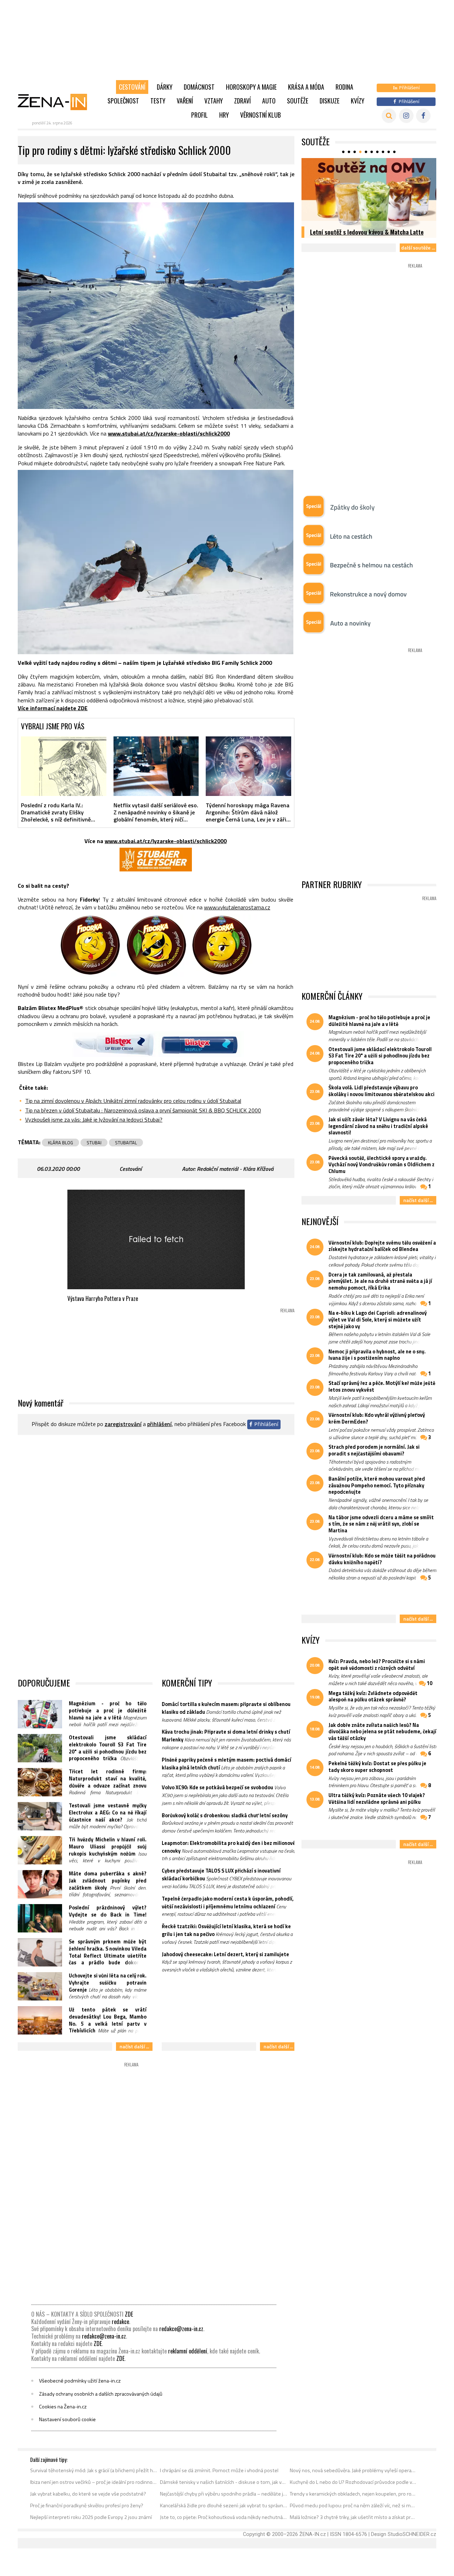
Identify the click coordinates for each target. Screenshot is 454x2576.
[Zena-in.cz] (57, 102)
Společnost (123, 101)
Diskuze (330, 101)
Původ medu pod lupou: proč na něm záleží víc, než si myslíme (353, 2505)
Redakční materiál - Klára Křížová (235, 1169)
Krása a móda (306, 87)
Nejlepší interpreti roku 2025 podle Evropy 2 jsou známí (91, 2517)
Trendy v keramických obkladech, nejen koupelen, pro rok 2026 (353, 2494)
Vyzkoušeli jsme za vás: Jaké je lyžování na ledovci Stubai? (94, 1119)
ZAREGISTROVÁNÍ (123, 1424)
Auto (269, 101)
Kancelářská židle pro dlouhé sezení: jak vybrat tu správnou (224, 2505)
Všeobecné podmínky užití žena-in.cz (80, 2381)
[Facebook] (423, 116)
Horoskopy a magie (251, 87)
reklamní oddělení (188, 2351)
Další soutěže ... (418, 248)
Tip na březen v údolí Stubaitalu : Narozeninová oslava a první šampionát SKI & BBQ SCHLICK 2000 (143, 1110)
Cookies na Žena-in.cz (63, 2407)
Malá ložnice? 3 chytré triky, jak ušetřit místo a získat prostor (353, 2517)
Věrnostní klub (261, 115)
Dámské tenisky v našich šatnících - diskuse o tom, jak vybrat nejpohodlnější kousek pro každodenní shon (224, 2482)
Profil (200, 115)
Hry (224, 115)
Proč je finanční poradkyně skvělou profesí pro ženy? (87, 2505)
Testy (158, 101)
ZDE (129, 2314)
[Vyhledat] (389, 116)
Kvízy (358, 101)
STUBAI (94, 1143)
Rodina (344, 87)
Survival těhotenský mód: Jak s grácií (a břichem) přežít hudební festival (94, 2470)
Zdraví (242, 101)
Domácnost (199, 87)
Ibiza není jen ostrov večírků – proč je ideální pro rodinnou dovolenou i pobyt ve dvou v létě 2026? (94, 2482)
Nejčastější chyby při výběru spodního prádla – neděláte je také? (224, 2494)
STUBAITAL (126, 1143)
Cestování (132, 87)
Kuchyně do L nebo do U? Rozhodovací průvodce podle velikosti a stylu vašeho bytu (353, 2482)
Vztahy (214, 101)
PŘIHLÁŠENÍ (159, 1424)
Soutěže (298, 101)
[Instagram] (406, 116)
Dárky (165, 87)
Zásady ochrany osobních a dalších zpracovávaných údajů (101, 2394)
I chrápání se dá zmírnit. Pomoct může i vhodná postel (219, 2470)
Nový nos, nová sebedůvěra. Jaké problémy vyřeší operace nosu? (353, 2470)
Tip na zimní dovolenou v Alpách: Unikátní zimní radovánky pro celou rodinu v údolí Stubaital (133, 1101)
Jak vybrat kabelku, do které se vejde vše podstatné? (88, 2494)
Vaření (185, 101)
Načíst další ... (134, 2046)
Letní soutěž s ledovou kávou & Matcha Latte (367, 232)
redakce (120, 2322)
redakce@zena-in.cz (181, 2329)
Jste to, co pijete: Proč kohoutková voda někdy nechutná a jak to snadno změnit (224, 2517)
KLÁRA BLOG (60, 1143)
